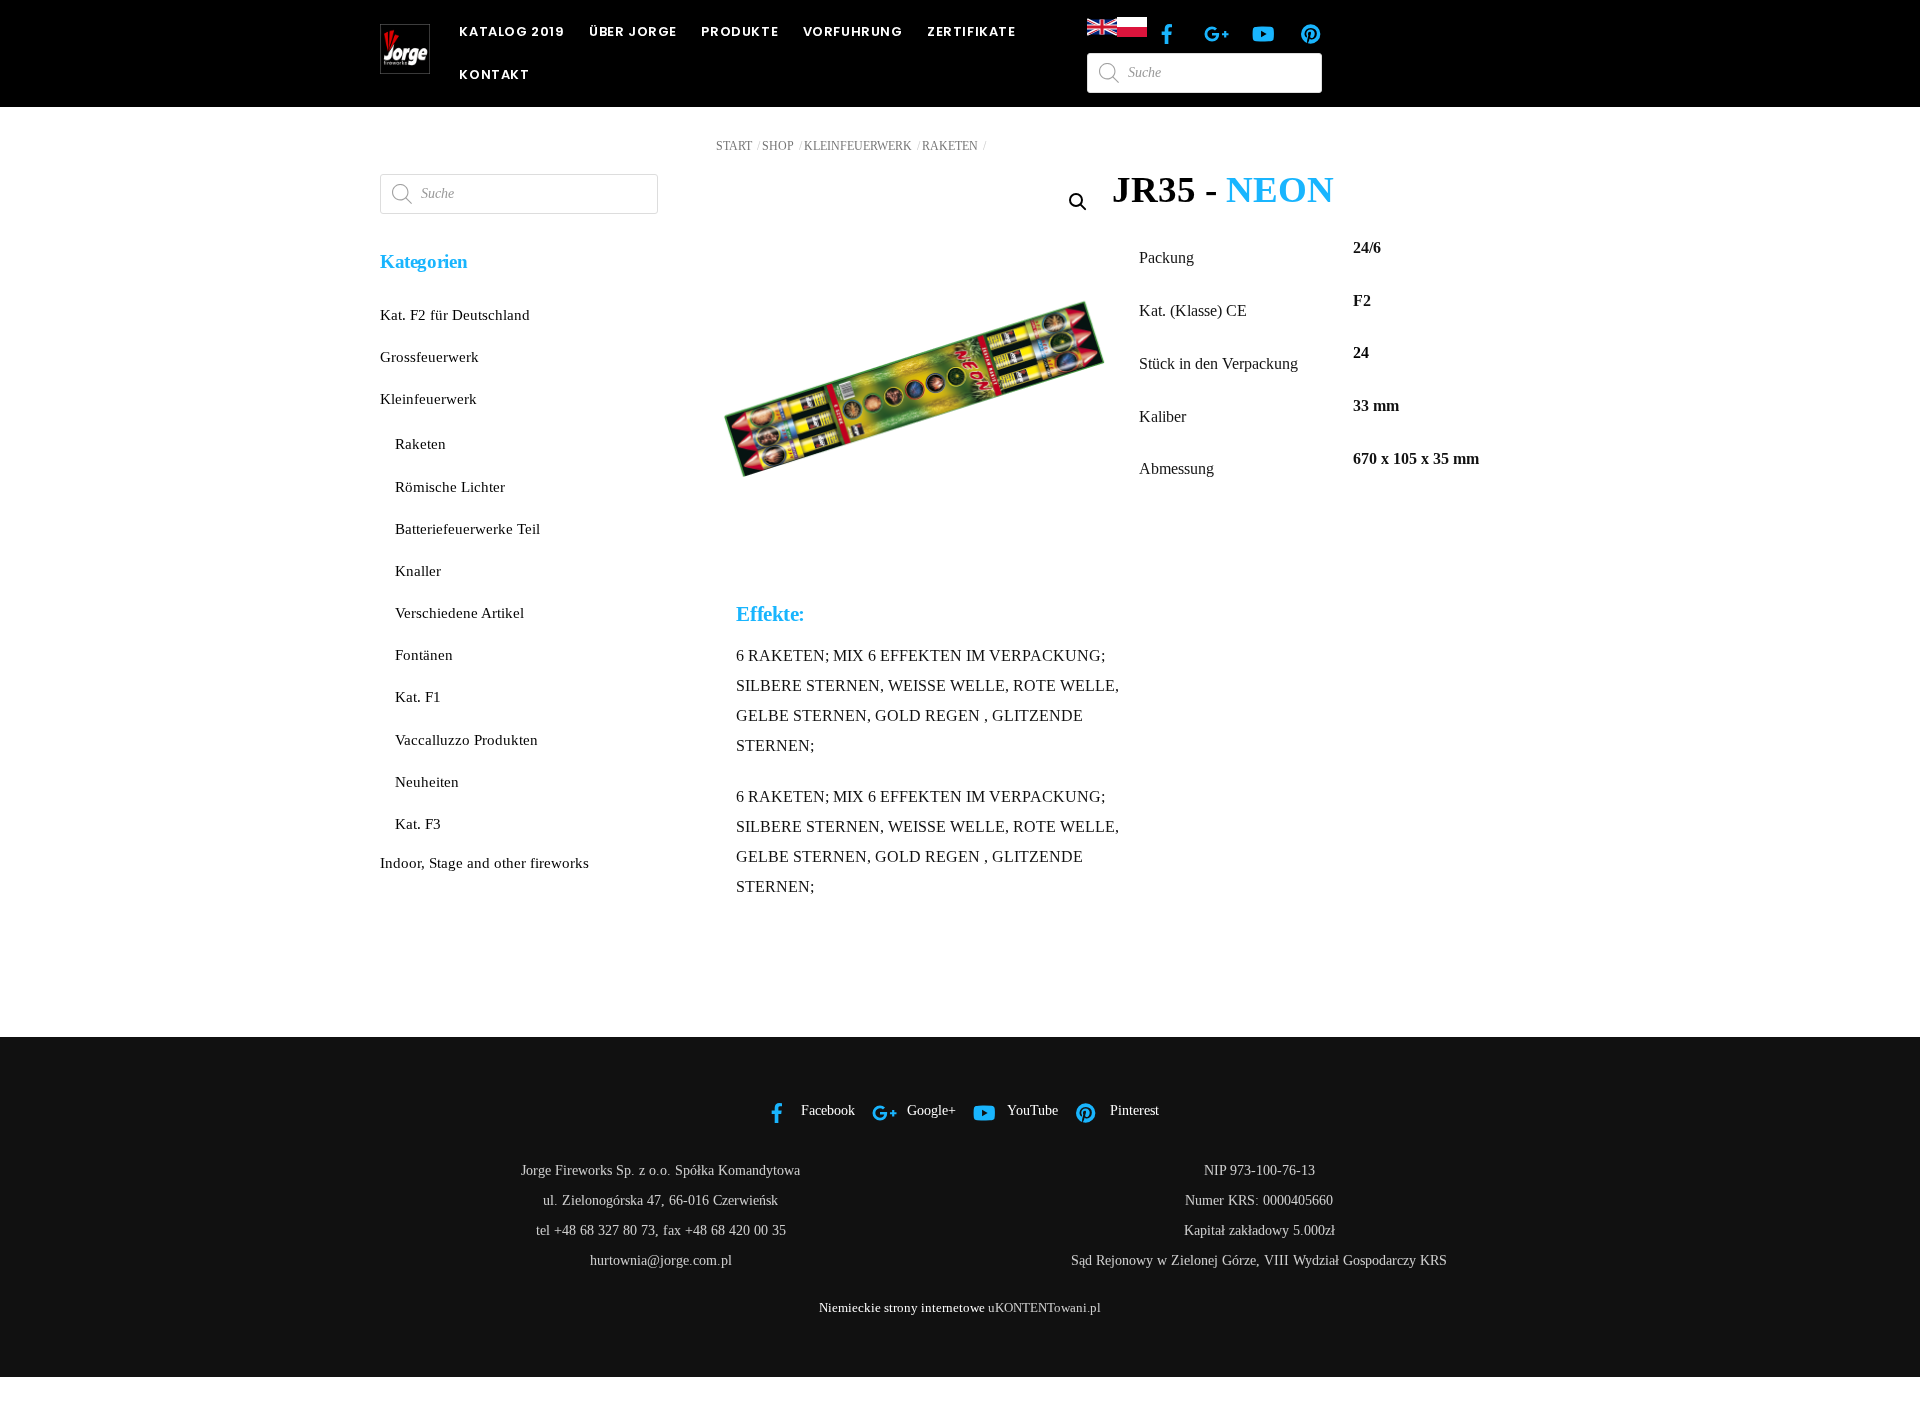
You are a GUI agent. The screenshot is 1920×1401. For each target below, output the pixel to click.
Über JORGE (633, 31)
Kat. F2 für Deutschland (455, 314)
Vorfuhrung (853, 31)
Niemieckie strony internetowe (902, 1307)
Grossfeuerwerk (429, 356)
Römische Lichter (450, 486)
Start (734, 146)
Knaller (418, 570)
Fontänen (424, 654)
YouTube (1031, 1110)
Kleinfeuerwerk (858, 146)
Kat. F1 (418, 696)
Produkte (739, 31)
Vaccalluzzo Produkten (466, 739)
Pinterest (1132, 1110)
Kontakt (494, 74)
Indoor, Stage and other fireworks (484, 862)
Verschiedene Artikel (459, 612)
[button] (1078, 202)
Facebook (826, 1110)
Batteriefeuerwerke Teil (467, 528)
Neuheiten (427, 781)
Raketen (950, 146)
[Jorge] (405, 65)
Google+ (929, 1110)
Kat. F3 (418, 823)
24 (1361, 352)
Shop (778, 146)
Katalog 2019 (511, 31)
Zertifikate (971, 31)
